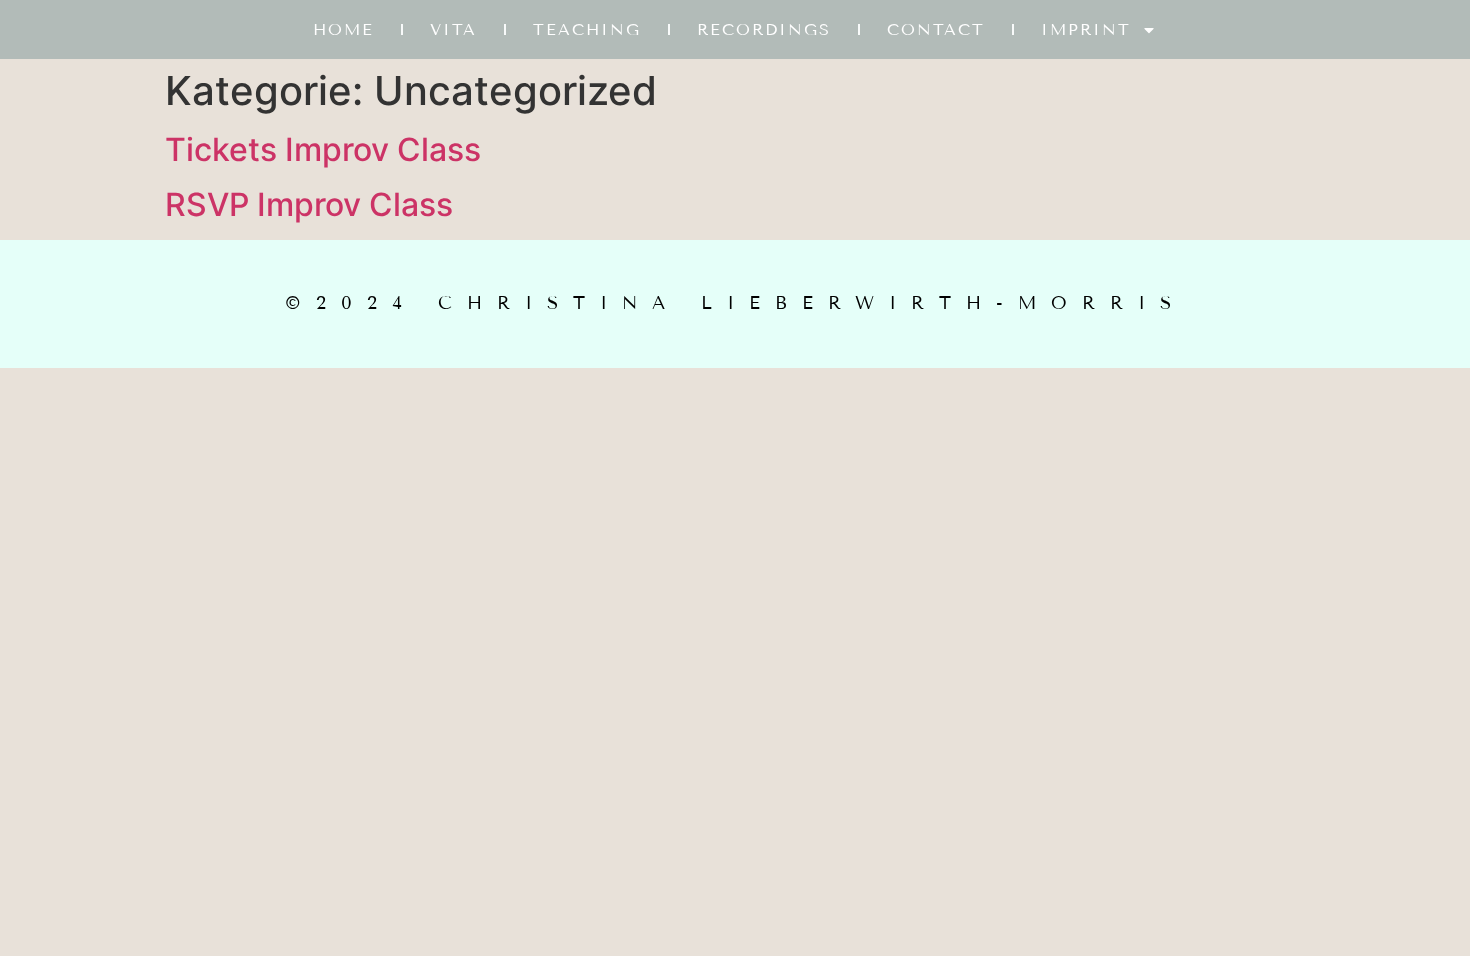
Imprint (1086, 29)
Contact (936, 29)
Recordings (764, 29)
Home (343, 29)
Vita (453, 29)
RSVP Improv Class (309, 204)
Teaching (587, 29)
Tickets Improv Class (323, 149)
